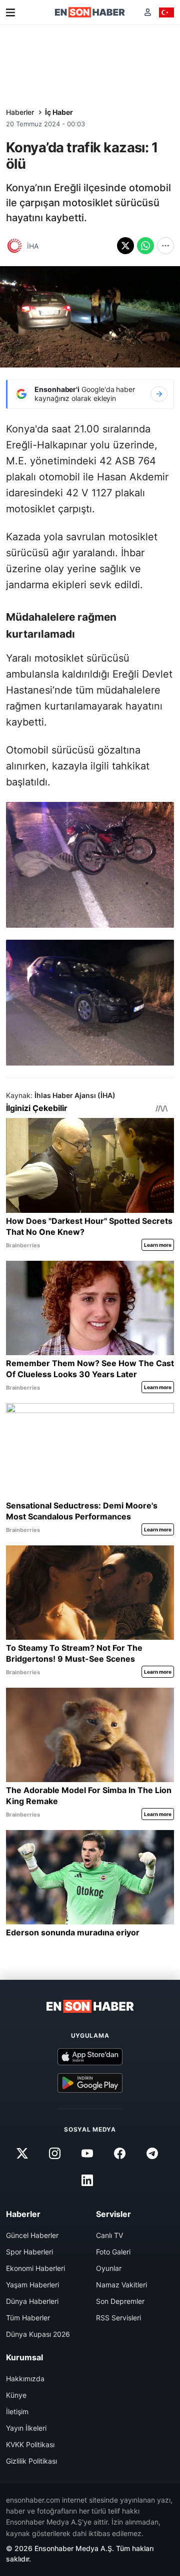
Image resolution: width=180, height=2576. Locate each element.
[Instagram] (54, 2154)
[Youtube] (87, 2154)
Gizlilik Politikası (31, 2461)
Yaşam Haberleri (32, 2285)
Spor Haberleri (29, 2252)
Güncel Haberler (32, 2235)
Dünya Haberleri (32, 2301)
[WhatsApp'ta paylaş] (145, 246)
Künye (16, 2395)
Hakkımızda (25, 2379)
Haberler (20, 112)
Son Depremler (120, 2301)
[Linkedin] (87, 2181)
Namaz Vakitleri (121, 2285)
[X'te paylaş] (125, 246)
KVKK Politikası (30, 2444)
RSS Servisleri (118, 2318)
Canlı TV (109, 2235)
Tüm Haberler (28, 2318)
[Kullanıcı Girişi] (148, 12)
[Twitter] (22, 2154)
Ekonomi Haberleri (35, 2268)
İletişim (17, 2411)
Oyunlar (109, 2268)
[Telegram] (152, 2154)
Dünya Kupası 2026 (38, 2334)
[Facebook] (120, 2154)
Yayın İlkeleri (26, 2428)
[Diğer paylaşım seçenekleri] (165, 246)
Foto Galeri (113, 2252)
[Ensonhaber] (90, 12)
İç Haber (59, 112)
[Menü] (10, 12)
